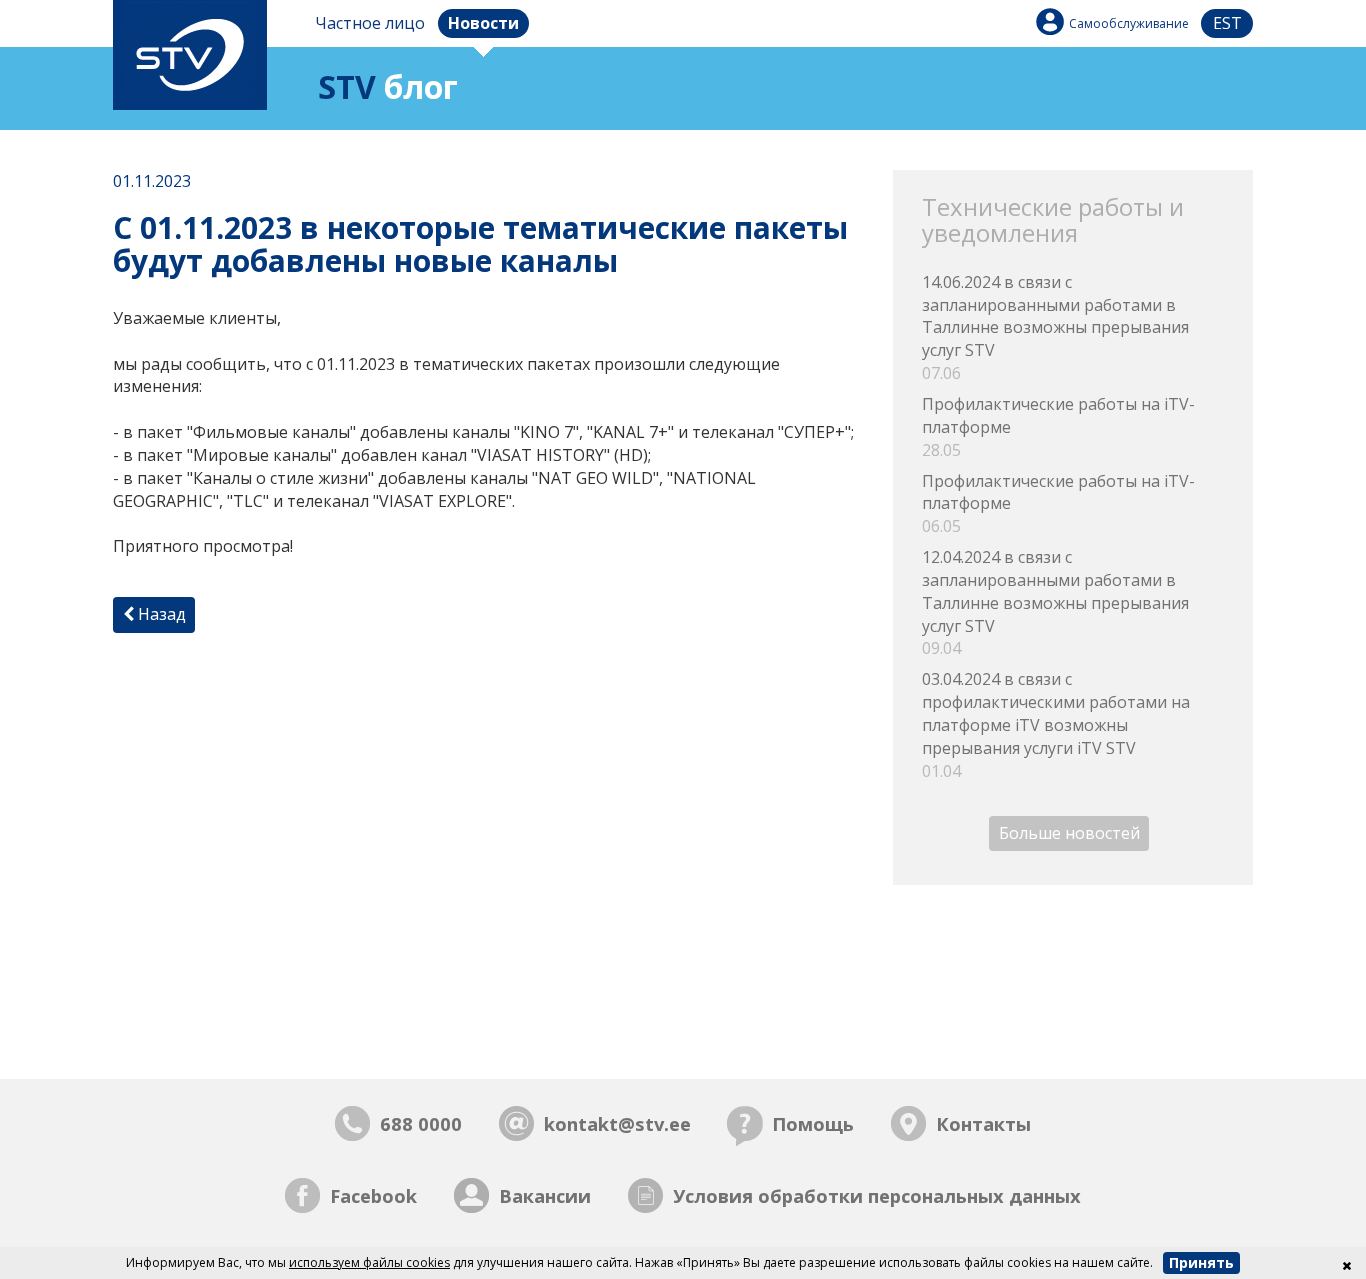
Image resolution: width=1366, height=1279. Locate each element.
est (1227, 23)
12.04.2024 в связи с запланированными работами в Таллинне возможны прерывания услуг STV (1055, 602)
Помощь (813, 1123)
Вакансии (545, 1195)
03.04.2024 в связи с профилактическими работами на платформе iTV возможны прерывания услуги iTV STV (1056, 724)
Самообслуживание (1129, 23)
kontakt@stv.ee (617, 1123)
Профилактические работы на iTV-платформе (1058, 427)
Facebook (373, 1195)
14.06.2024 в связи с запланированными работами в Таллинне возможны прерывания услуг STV (1055, 327)
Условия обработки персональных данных (877, 1195)
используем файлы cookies (369, 1262)
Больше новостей (1069, 834)
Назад (160, 614)
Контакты (983, 1123)
